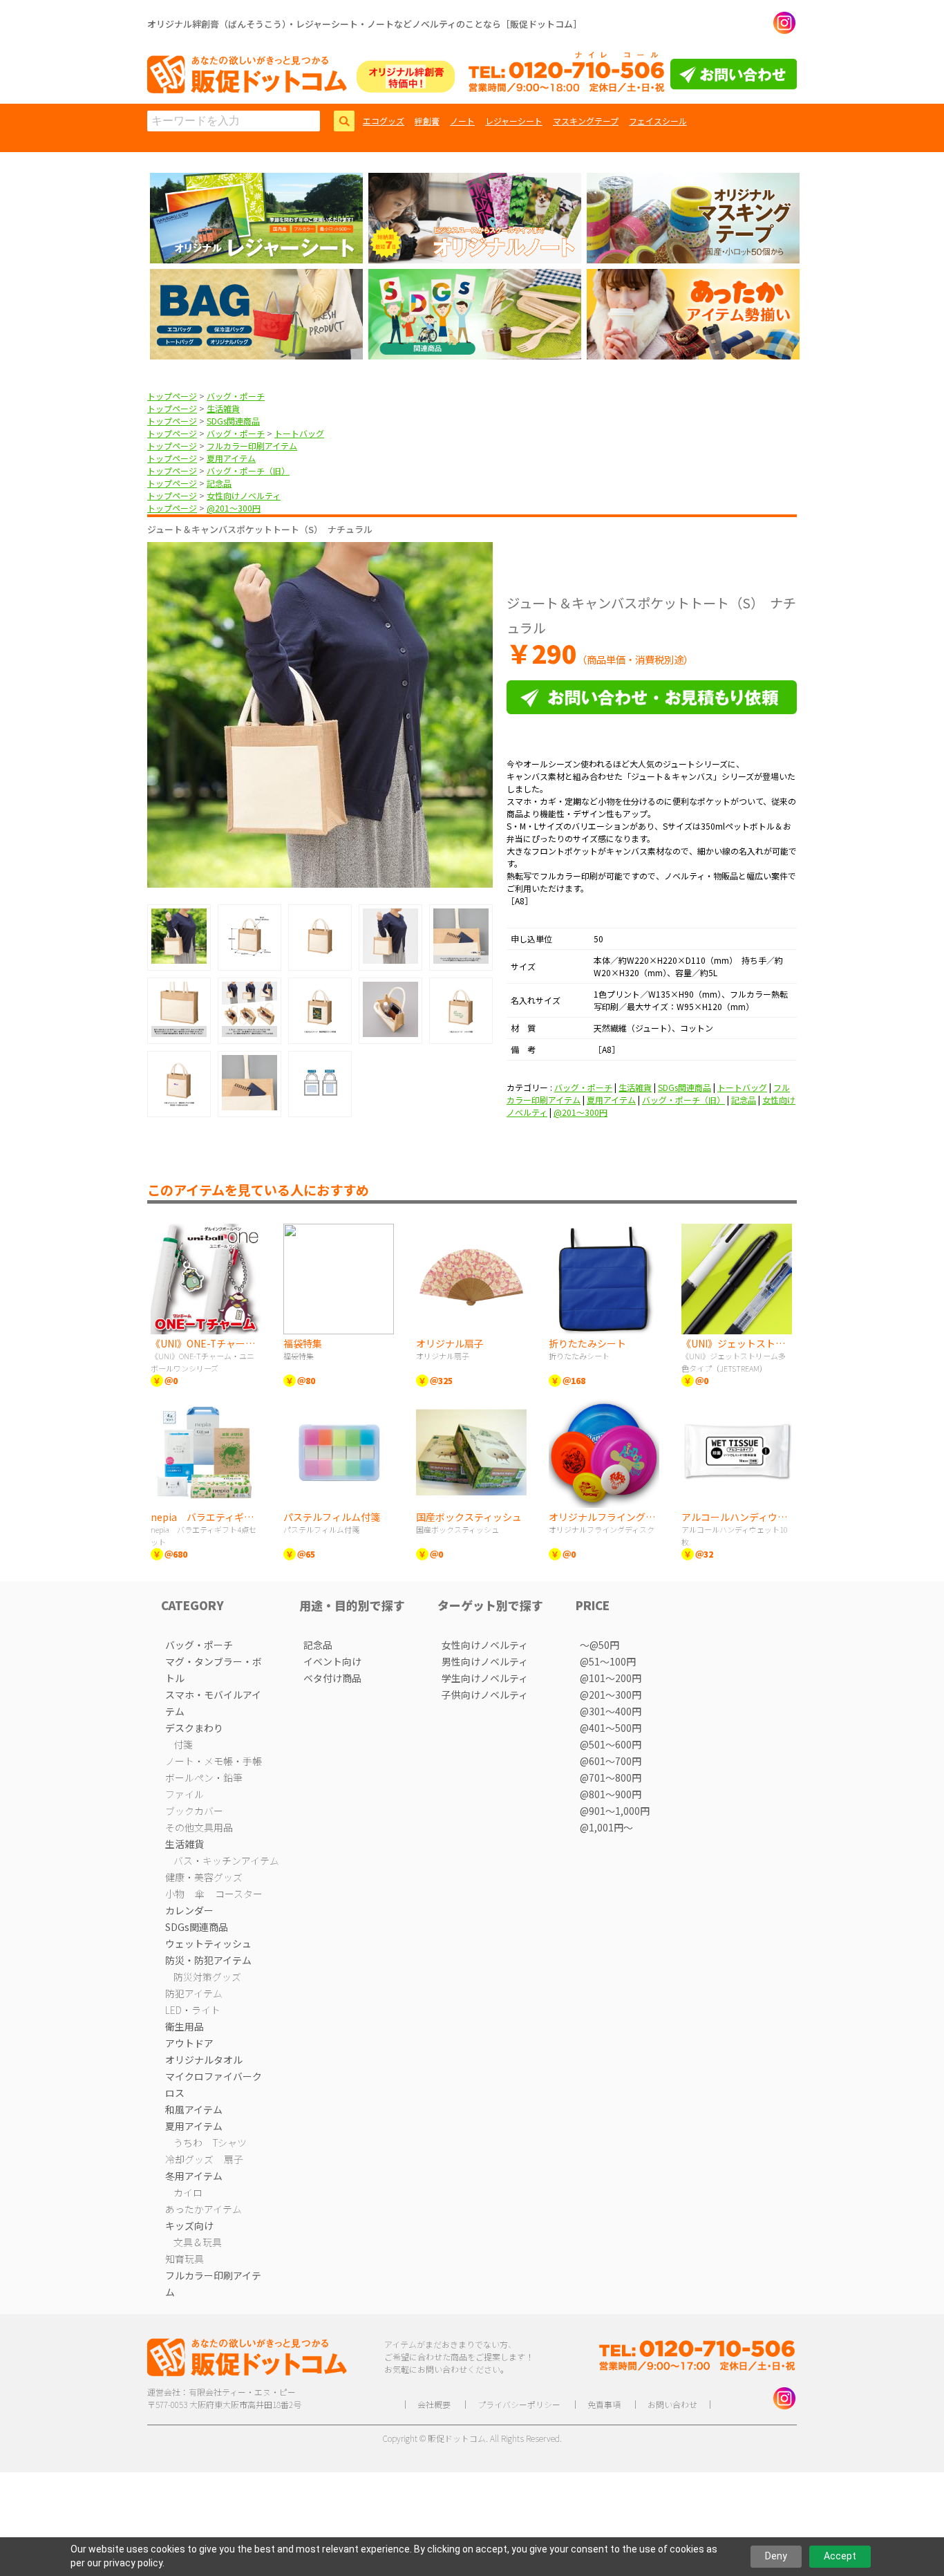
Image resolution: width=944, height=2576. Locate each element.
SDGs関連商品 (233, 421)
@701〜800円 (611, 1777)
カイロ (188, 2192)
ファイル (185, 1794)
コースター (239, 1894)
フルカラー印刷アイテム (252, 446)
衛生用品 (185, 2026)
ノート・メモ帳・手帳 (214, 1761)
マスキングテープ (586, 121)
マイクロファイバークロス (214, 2084)
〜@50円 (600, 1645)
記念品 (219, 483)
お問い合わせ (672, 2404)
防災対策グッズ (207, 1977)
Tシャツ (230, 2143)
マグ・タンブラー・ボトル (214, 1670)
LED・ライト (193, 2010)
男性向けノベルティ (485, 1661)
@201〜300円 (234, 508)
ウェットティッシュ (208, 1943)
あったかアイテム (204, 2209)
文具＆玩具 (198, 2242)
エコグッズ (384, 121)
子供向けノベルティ (485, 1695)
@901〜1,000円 (615, 1811)
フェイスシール (658, 121)
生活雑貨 (223, 408)
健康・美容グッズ (204, 1877)
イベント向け (332, 1661)
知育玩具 (185, 2259)
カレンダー (189, 1910)
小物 (175, 1894)
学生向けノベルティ (485, 1678)
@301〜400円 (611, 1711)
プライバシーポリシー (519, 2404)
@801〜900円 (611, 1794)
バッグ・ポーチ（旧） (248, 470)
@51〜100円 (608, 1661)
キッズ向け (189, 2225)
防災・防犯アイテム (208, 1960)
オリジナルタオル (204, 2060)
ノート (462, 121)
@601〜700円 (611, 1761)
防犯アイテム (194, 1993)
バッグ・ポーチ (236, 396)
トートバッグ (299, 433)
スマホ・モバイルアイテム (213, 1703)
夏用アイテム (231, 458)
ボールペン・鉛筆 (204, 1777)
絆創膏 (427, 121)
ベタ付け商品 (332, 1678)
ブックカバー (194, 1811)
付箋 (183, 1744)
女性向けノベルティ (244, 495)
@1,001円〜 (606, 1827)
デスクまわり (194, 1728)
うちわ (188, 2143)
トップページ (172, 396)
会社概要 (434, 2404)
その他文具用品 (199, 1827)
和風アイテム (194, 2109)
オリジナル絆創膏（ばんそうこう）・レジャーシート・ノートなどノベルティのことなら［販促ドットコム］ (365, 24)
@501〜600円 (611, 1744)
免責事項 (604, 2404)
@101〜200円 (611, 1678)
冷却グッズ (189, 2159)
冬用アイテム (194, 2176)
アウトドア (189, 2043)
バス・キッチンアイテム (226, 1860)
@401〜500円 (611, 1728)
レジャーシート (514, 121)
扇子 (234, 2159)
